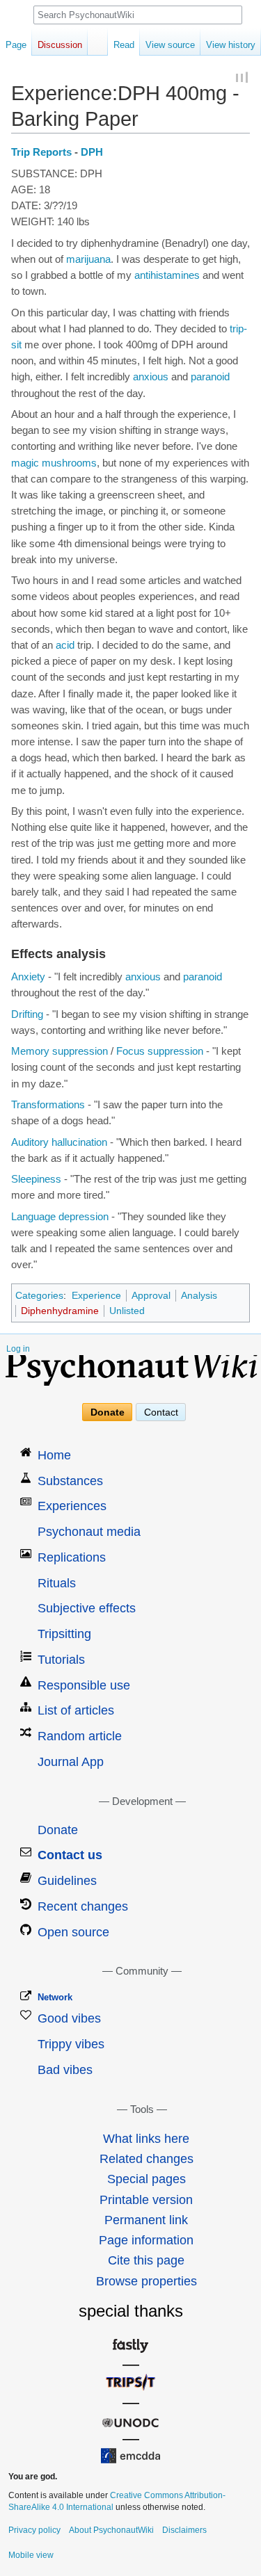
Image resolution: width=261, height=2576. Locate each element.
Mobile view (31, 2555)
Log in (18, 1349)
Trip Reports (41, 152)
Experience (96, 1295)
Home (54, 1455)
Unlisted (127, 1311)
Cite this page (146, 2260)
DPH (92, 152)
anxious (151, 377)
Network (55, 1997)
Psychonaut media (89, 1532)
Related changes (147, 2159)
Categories (39, 1295)
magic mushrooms (54, 463)
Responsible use (84, 1685)
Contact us (70, 1855)
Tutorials (61, 1660)
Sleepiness (36, 1179)
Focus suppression (160, 1051)
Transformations (48, 1105)
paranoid (210, 377)
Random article (80, 1736)
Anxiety (28, 977)
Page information (146, 2240)
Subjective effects (87, 1608)
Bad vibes (65, 2070)
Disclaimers (184, 2530)
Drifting (27, 1014)
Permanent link (146, 2220)
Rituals (57, 1583)
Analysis (199, 1295)
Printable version (146, 2200)
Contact (161, 1412)
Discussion (60, 45)
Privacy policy (34, 2530)
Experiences (72, 1506)
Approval (151, 1295)
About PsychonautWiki (111, 2530)
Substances (70, 1481)
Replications (72, 1557)
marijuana (88, 259)
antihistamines (167, 275)
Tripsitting (64, 1634)
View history (231, 45)
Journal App (71, 1762)
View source (170, 45)
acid (65, 645)
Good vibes (69, 2018)
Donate (108, 1412)
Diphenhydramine (60, 1311)
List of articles (76, 1710)
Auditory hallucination (59, 1142)
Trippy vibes (71, 2044)
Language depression (60, 1217)
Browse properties (147, 2281)
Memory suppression (60, 1051)
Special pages (147, 2179)
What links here (146, 2139)
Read (124, 45)
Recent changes (83, 1906)
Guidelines (67, 1881)
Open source (73, 1932)
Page (16, 45)
